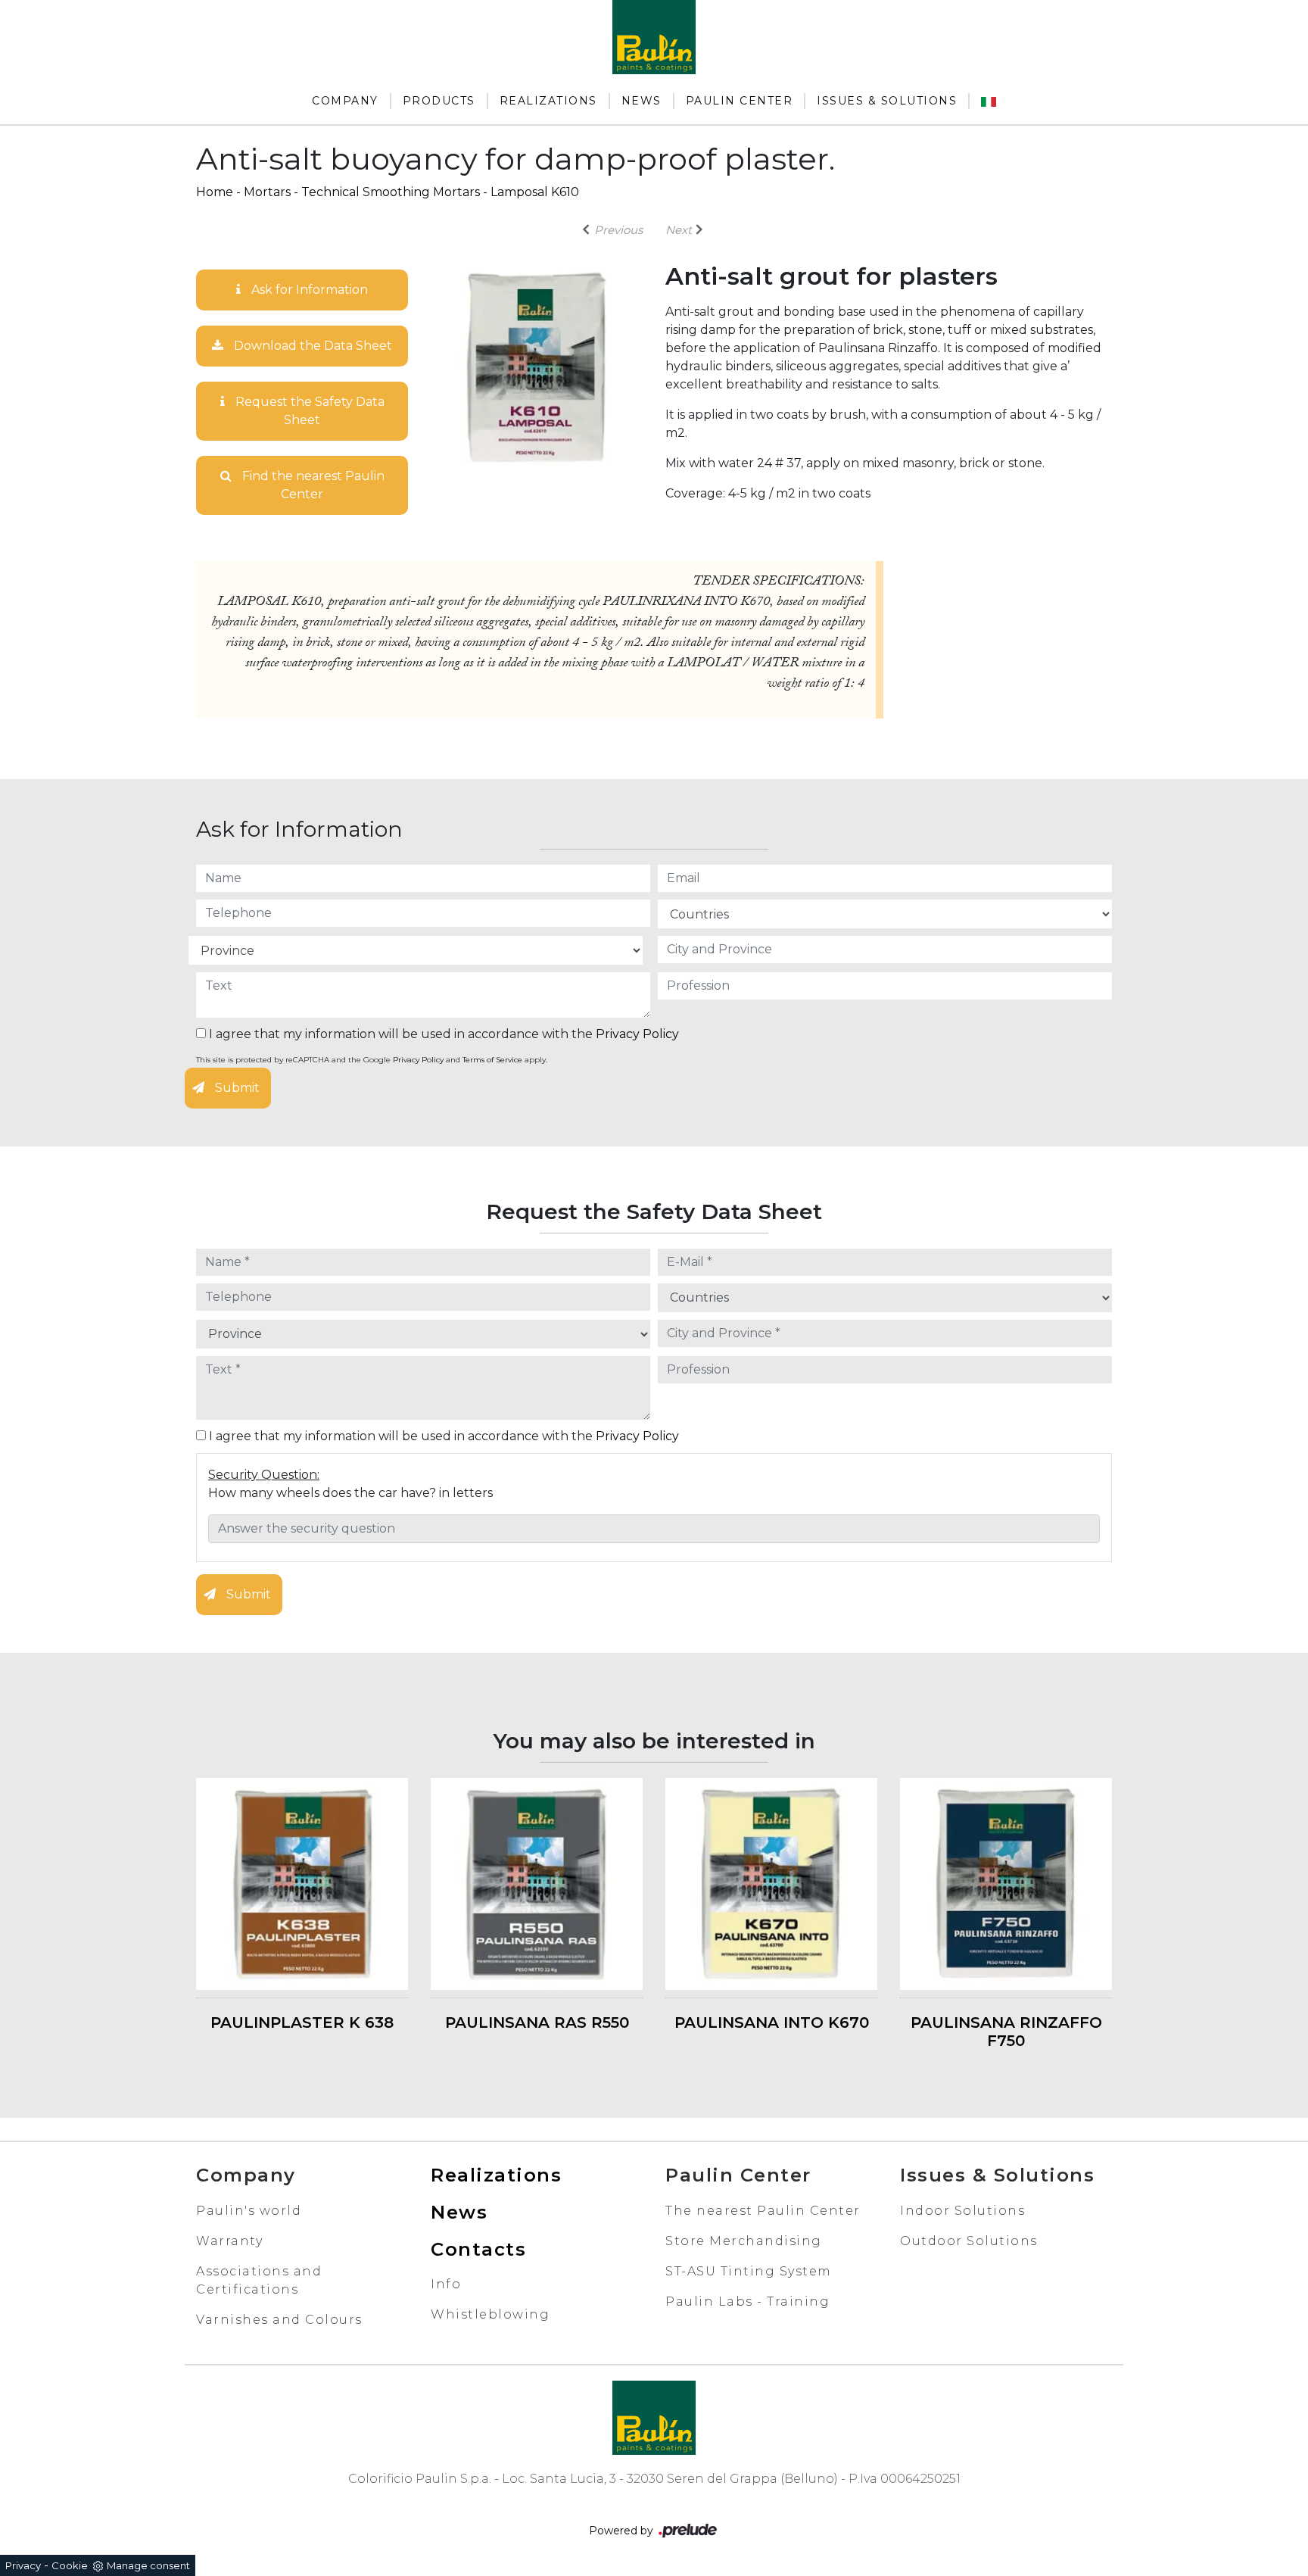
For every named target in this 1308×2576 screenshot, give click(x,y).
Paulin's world (249, 2211)
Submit (236, 1088)
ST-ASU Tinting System (749, 2271)
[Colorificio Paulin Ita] (989, 101)
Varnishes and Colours (279, 2320)
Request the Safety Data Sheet (308, 411)
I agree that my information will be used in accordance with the (442, 1034)
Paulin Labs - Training (747, 2302)
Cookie (70, 2565)
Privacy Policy (637, 1034)
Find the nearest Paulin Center (312, 485)
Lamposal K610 (535, 192)
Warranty (229, 2241)
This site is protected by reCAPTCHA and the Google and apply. (372, 1060)
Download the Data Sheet (311, 346)
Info (446, 2284)
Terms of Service (492, 1060)
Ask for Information (308, 290)
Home (215, 192)
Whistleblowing (490, 2314)
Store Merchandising (744, 2241)
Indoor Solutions (962, 2211)
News (642, 101)
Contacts (478, 2249)
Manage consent (148, 2565)
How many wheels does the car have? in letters (350, 1493)
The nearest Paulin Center (763, 2211)
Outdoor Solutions (969, 2241)
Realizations (548, 101)
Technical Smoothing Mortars (391, 192)
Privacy (23, 2565)
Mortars (267, 192)
